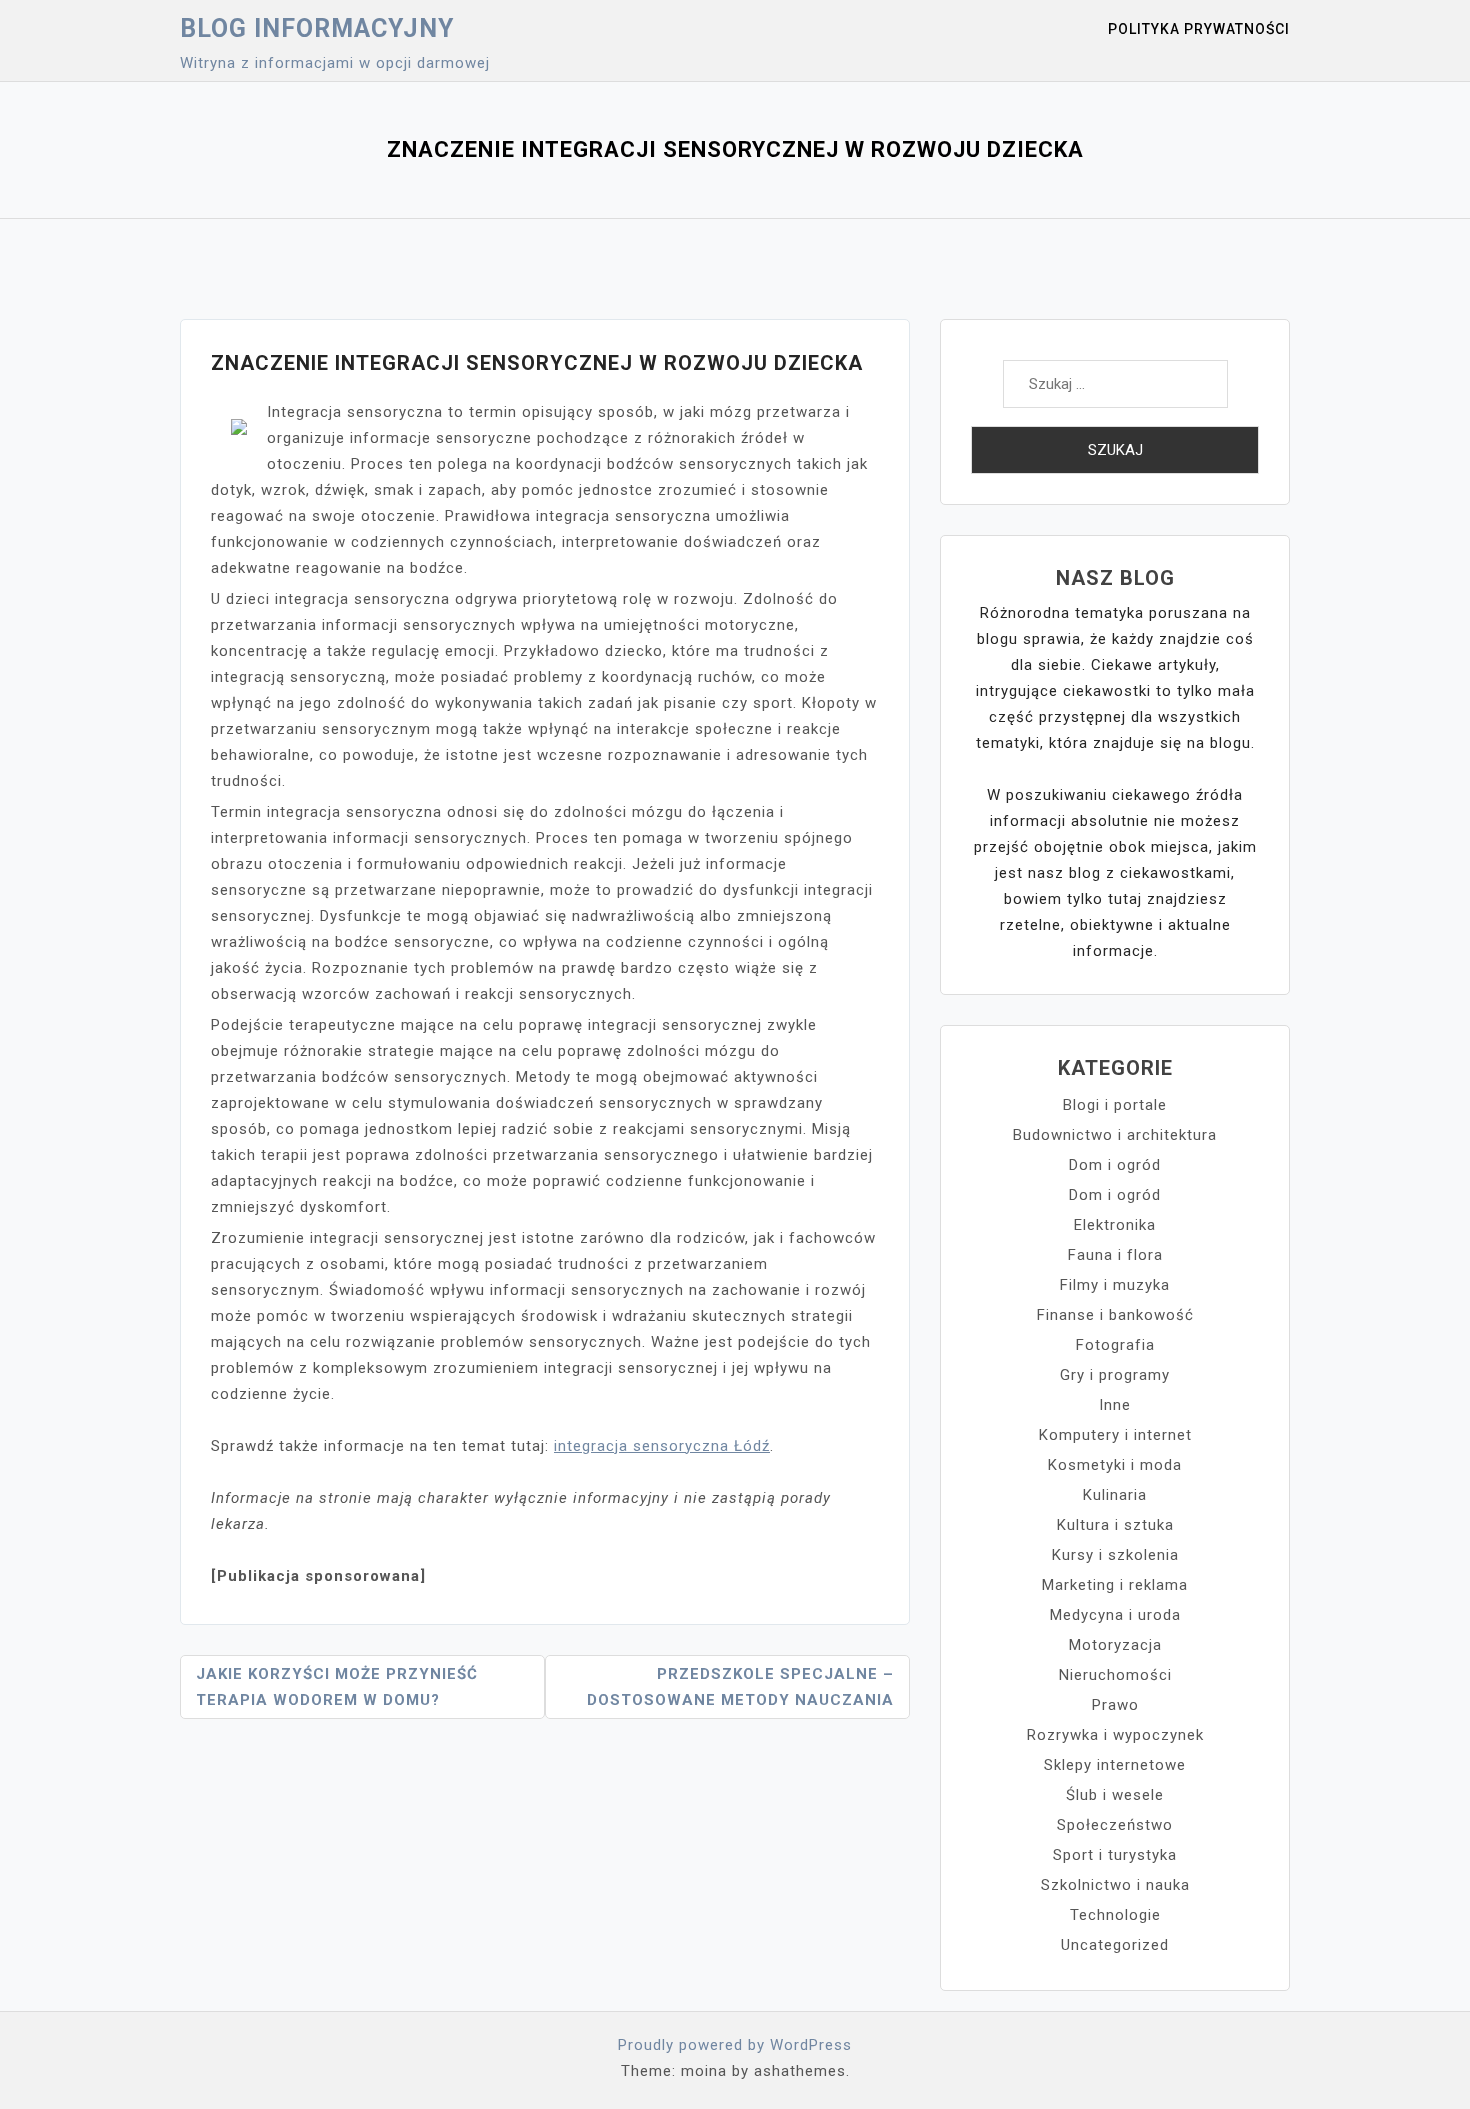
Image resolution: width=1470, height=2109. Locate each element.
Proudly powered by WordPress (735, 2045)
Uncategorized (1115, 1945)
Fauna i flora (1115, 1255)
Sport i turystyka (1115, 1855)
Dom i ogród (1115, 1165)
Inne (1115, 1405)
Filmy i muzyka (1115, 1285)
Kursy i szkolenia (1115, 1555)
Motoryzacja (1115, 1645)
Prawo (1115, 1705)
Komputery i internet (1115, 1435)
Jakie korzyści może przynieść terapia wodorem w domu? (337, 1687)
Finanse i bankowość (1115, 1315)
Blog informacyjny (317, 28)
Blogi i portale (1115, 1105)
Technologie (1115, 1915)
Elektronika (1115, 1225)
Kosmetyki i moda (1115, 1465)
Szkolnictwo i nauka (1115, 1885)
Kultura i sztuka (1115, 1525)
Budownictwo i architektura (1115, 1135)
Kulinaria (1115, 1495)
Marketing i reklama (1115, 1585)
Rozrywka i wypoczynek (1115, 1735)
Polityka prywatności (1199, 29)
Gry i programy (1115, 1375)
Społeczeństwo (1115, 1825)
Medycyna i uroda (1115, 1615)
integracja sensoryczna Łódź (662, 1446)
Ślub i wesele (1115, 1795)
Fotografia (1115, 1345)
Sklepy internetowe (1115, 1765)
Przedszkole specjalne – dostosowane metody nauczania (740, 1687)
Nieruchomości (1115, 1675)
